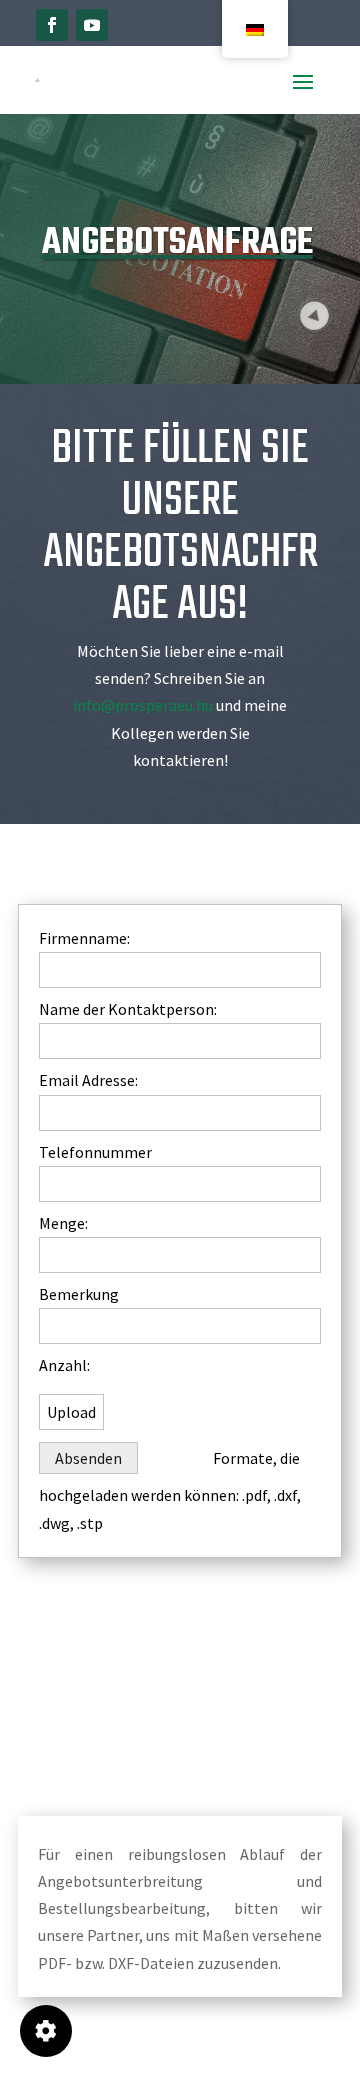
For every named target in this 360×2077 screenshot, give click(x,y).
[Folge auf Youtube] (92, 25)
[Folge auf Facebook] (52, 25)
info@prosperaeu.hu (143, 705)
